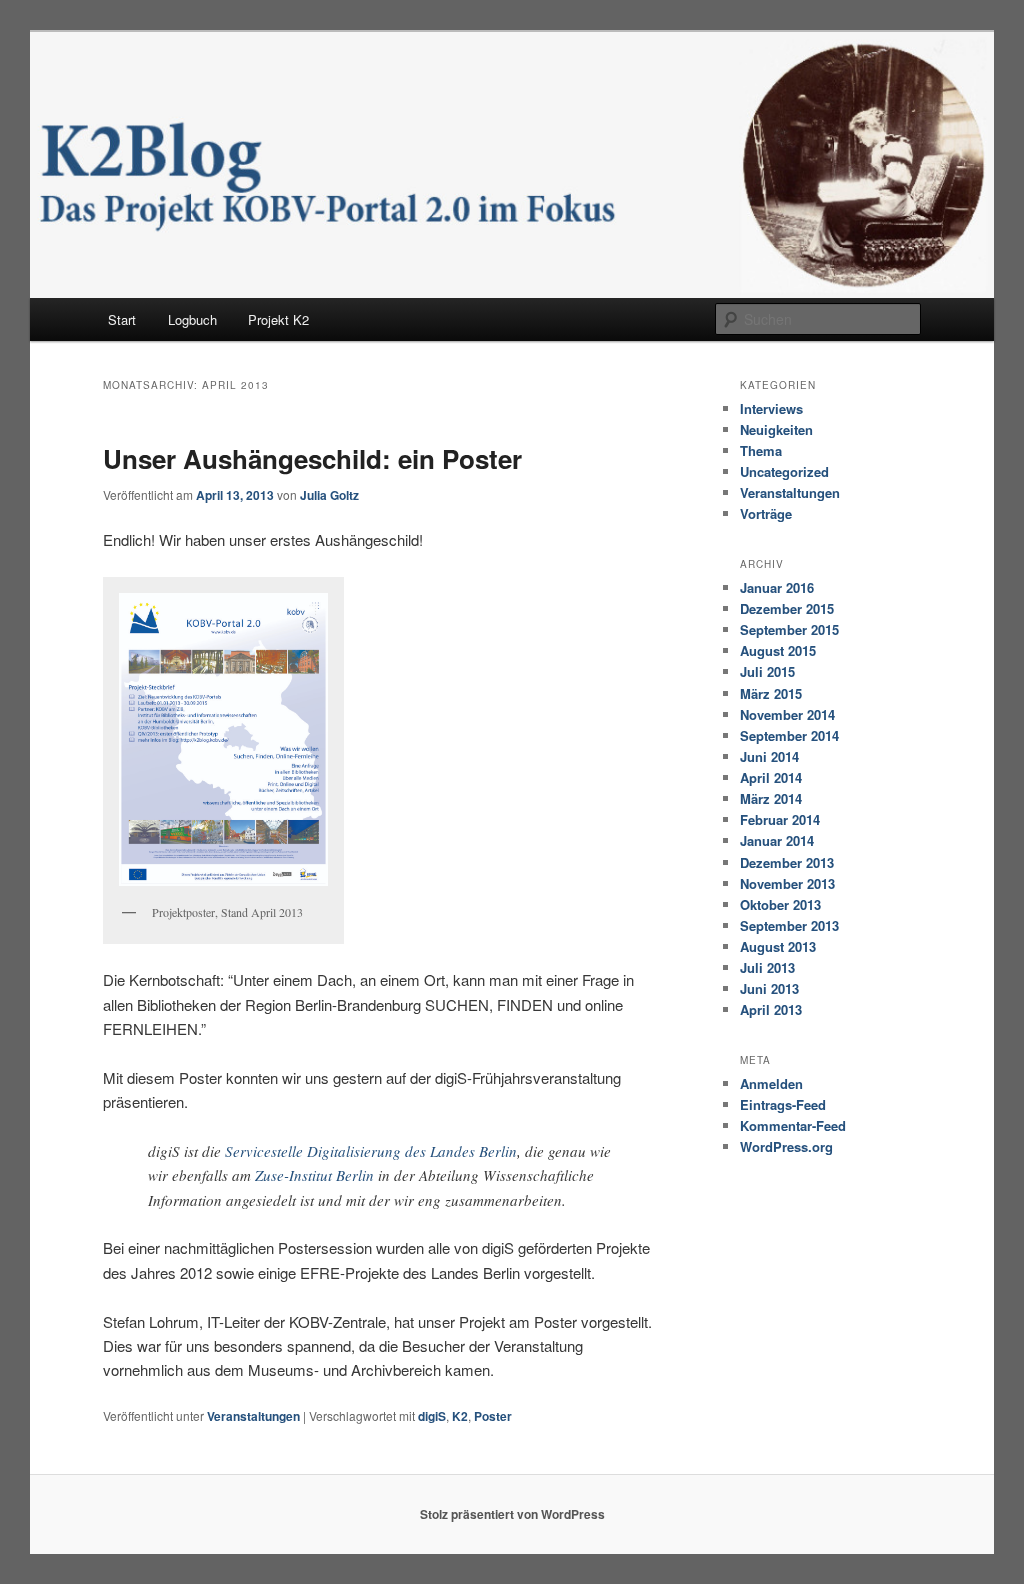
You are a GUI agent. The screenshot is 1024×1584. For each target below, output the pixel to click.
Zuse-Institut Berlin (314, 1175)
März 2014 (771, 798)
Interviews (771, 408)
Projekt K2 (278, 319)
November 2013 (787, 883)
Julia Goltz (329, 495)
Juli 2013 (767, 967)
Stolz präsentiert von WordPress (512, 1514)
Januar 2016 (777, 587)
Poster (493, 1416)
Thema (761, 450)
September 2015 (789, 629)
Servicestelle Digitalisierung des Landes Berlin (371, 1151)
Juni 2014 (769, 756)
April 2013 (771, 1009)
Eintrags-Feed (783, 1104)
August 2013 (778, 946)
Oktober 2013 (780, 904)
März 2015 (771, 693)
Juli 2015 (767, 671)
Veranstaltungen (253, 1416)
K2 (460, 1416)
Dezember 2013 (787, 862)
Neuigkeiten (776, 429)
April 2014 (771, 777)
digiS (432, 1416)
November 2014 (787, 714)
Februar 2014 (780, 819)
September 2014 (789, 735)
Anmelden (771, 1083)
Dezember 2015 (787, 608)
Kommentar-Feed (793, 1125)
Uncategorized (784, 471)
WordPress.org (786, 1146)
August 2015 (778, 650)
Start (122, 319)
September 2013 (789, 925)
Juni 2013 (769, 988)
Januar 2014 (777, 840)
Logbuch (192, 319)
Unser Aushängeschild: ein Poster (312, 458)
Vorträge (766, 513)
